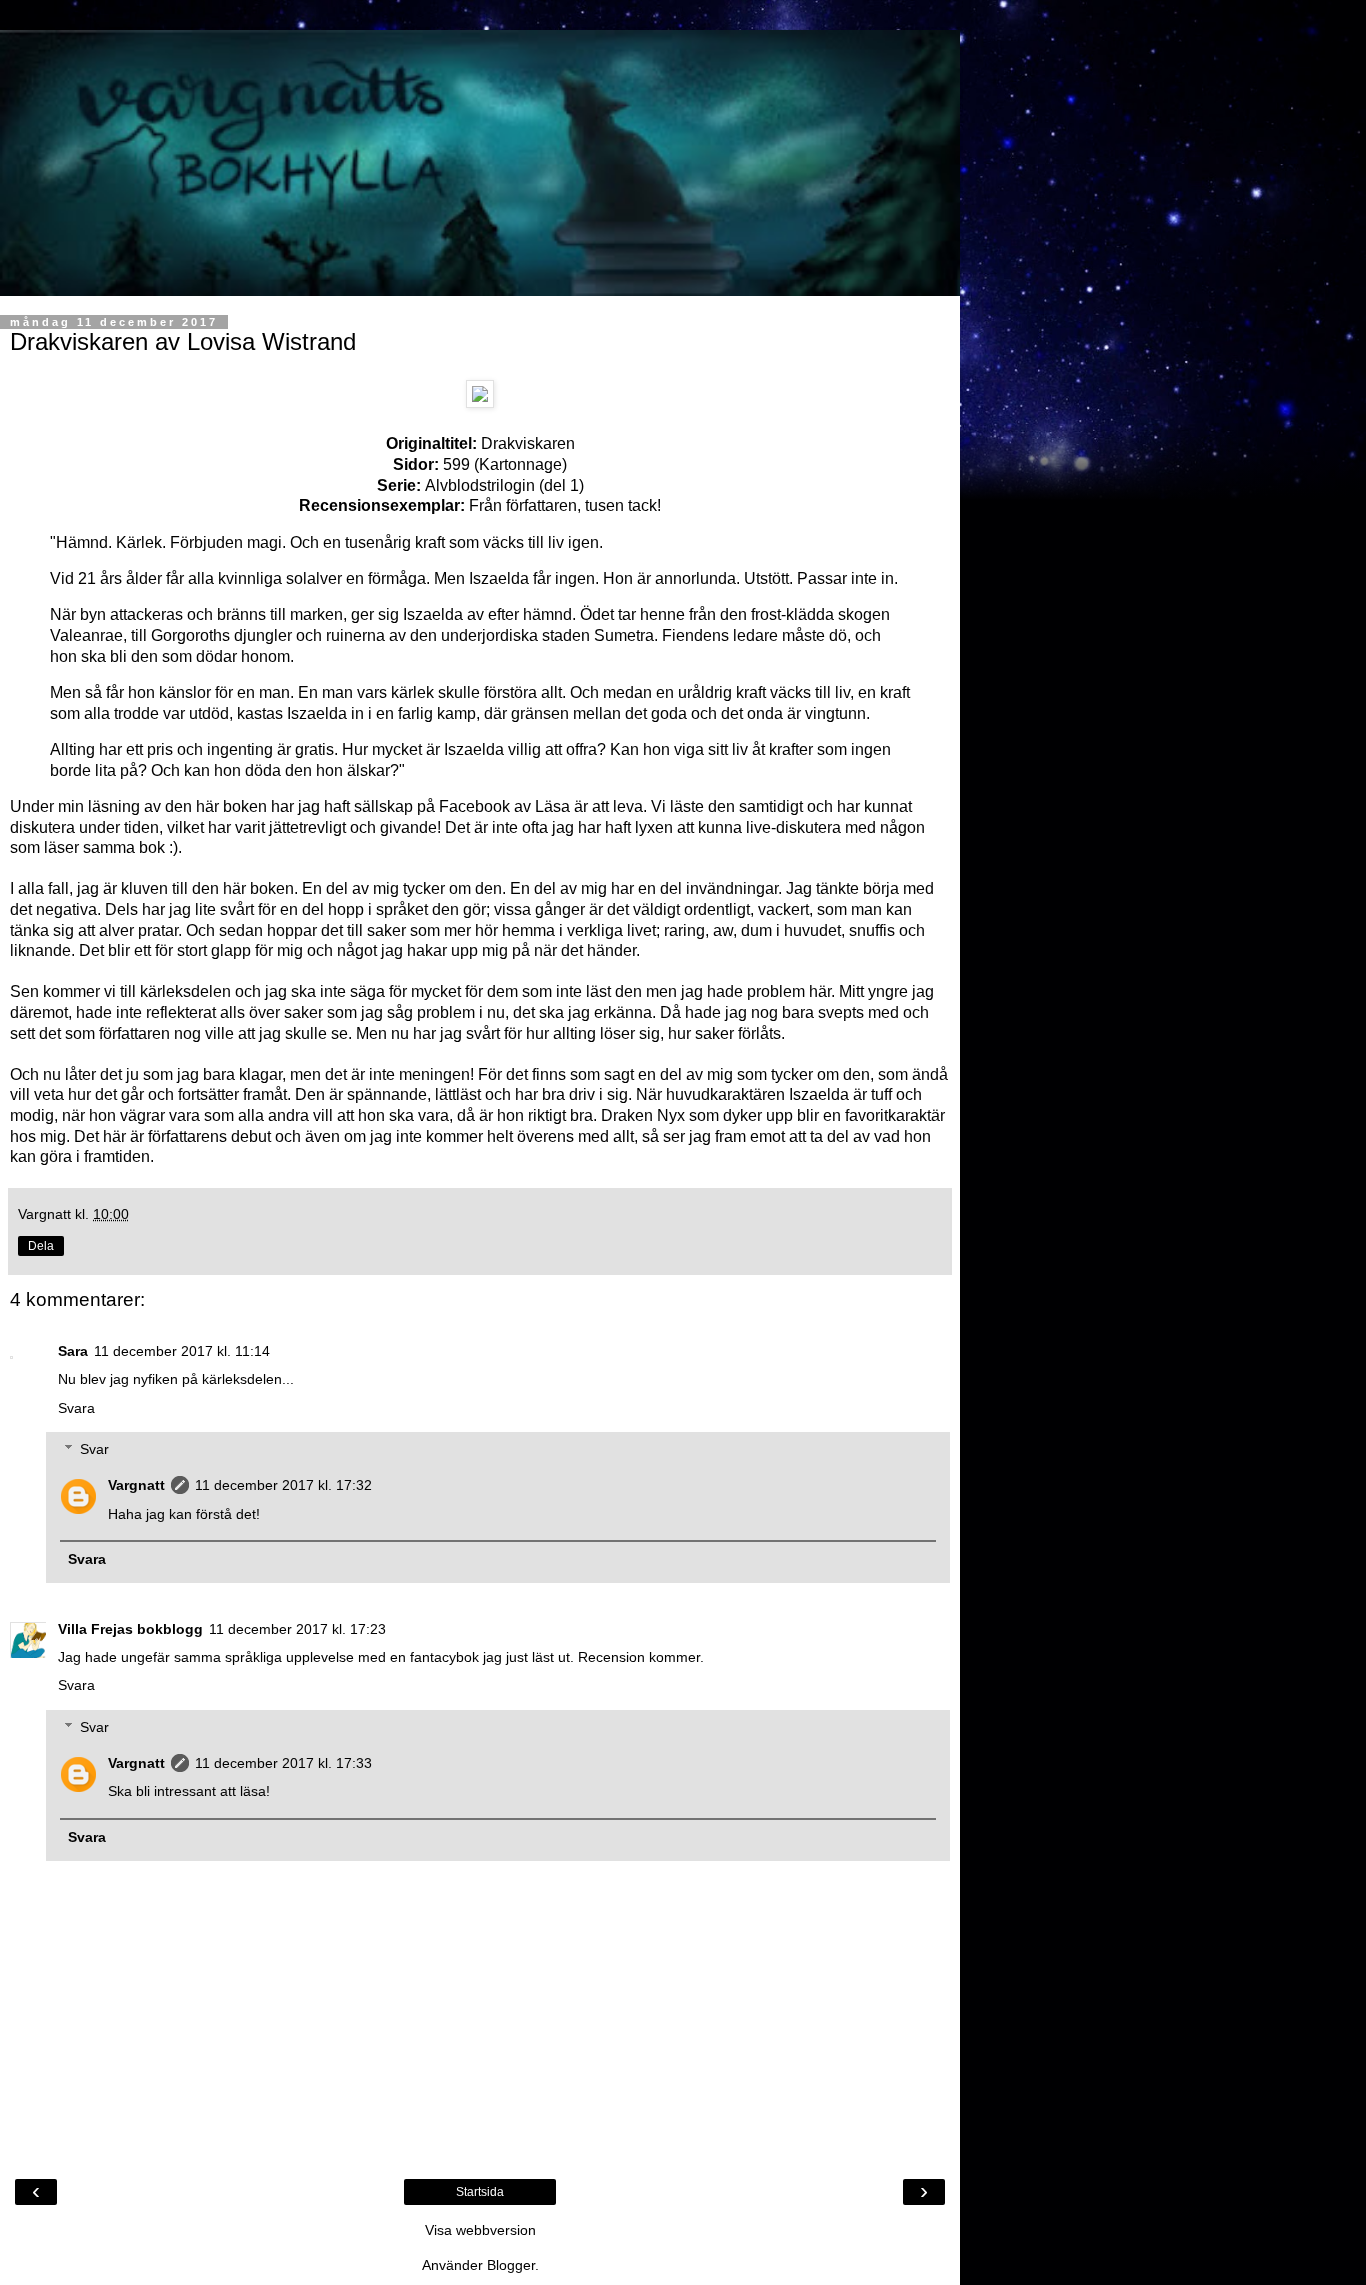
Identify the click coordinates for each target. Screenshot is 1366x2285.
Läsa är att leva (589, 806)
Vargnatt (136, 1485)
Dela (41, 1246)
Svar (94, 1449)
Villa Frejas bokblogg (130, 1629)
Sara (73, 1351)
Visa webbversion (480, 2230)
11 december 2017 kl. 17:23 (297, 1629)
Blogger (511, 2265)
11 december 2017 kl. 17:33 (283, 1763)
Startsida (480, 2192)
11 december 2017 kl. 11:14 (182, 1351)
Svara (76, 1408)
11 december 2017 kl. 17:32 (283, 1485)
